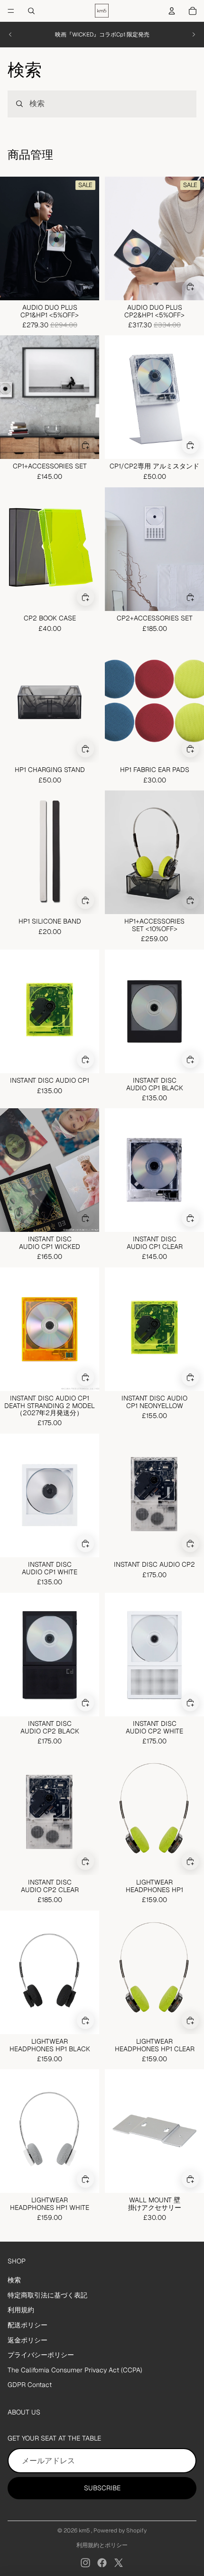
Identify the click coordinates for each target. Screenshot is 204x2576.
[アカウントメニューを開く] (172, 11)
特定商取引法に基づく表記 (47, 2295)
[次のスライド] (194, 35)
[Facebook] (102, 2563)
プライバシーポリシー (41, 2355)
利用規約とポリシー (102, 2545)
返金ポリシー (28, 2340)
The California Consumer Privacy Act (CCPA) (75, 2370)
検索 (14, 2280)
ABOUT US (24, 2412)
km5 (85, 2531)
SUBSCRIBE (102, 2488)
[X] (119, 2563)
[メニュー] (11, 11)
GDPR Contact (30, 2385)
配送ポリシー (28, 2325)
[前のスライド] (10, 35)
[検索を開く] (31, 11)
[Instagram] (85, 2563)
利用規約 (21, 2310)
